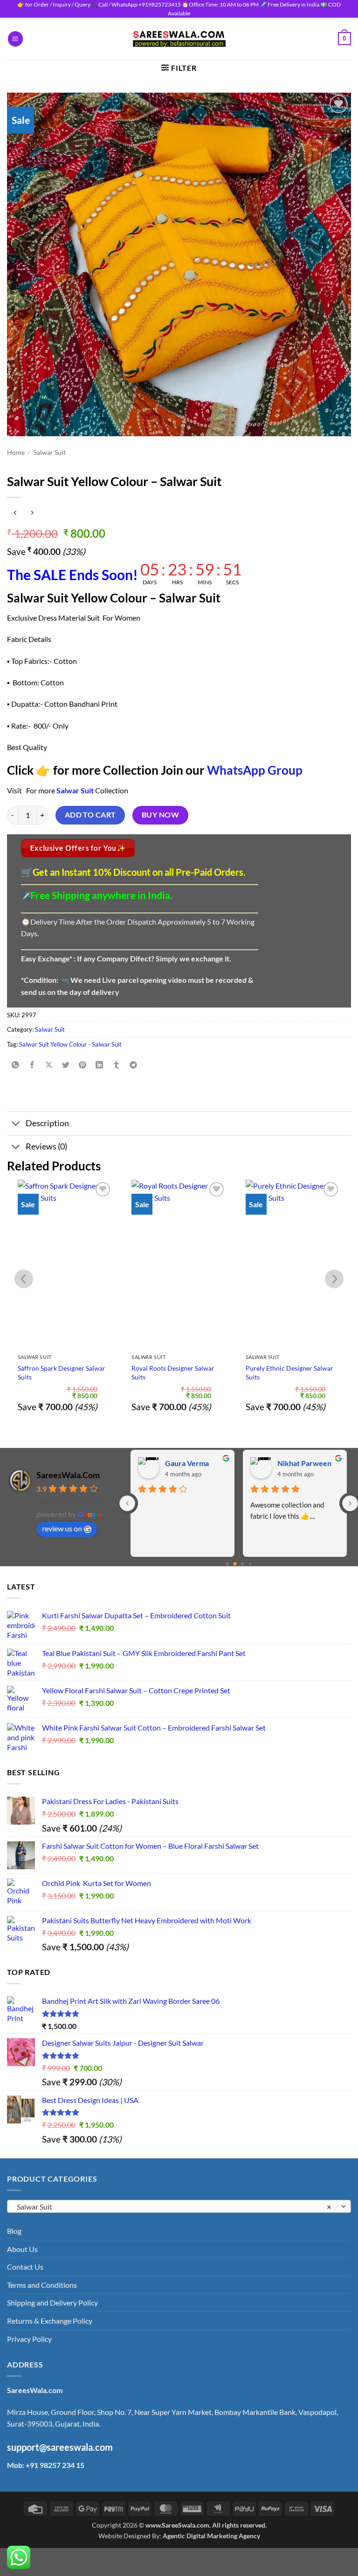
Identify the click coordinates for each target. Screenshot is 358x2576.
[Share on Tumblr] (116, 1065)
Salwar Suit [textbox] (174, 2207)
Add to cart (90, 815)
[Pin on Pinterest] (83, 1065)
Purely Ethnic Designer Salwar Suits (289, 1373)
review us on (62, 1528)
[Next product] (15, 513)
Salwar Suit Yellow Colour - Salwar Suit (70, 1044)
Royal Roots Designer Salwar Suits (173, 1373)
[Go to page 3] (250, 1564)
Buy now (160, 815)
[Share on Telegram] (133, 1065)
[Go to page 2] (242, 1564)
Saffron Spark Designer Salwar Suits (62, 1373)
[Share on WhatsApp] (16, 1065)
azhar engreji (299, 1463)
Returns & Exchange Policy (50, 2321)
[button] (15, 39)
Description (47, 1123)
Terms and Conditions (42, 2285)
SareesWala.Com (68, 1475)
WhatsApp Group (255, 770)
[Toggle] (16, 1124)
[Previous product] (32, 513)
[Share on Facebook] (32, 1065)
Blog (14, 2231)
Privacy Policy (29, 2339)
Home (16, 453)
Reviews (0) (46, 1146)
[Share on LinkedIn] (100, 1065)
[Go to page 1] (235, 1564)
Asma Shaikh (186, 1463)
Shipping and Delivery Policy (52, 2302)
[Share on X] (49, 1065)
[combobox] (179, 2206)
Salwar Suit (50, 453)
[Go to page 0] (227, 1564)
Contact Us (25, 2267)
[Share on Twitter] (66, 1065)
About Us (22, 2249)
